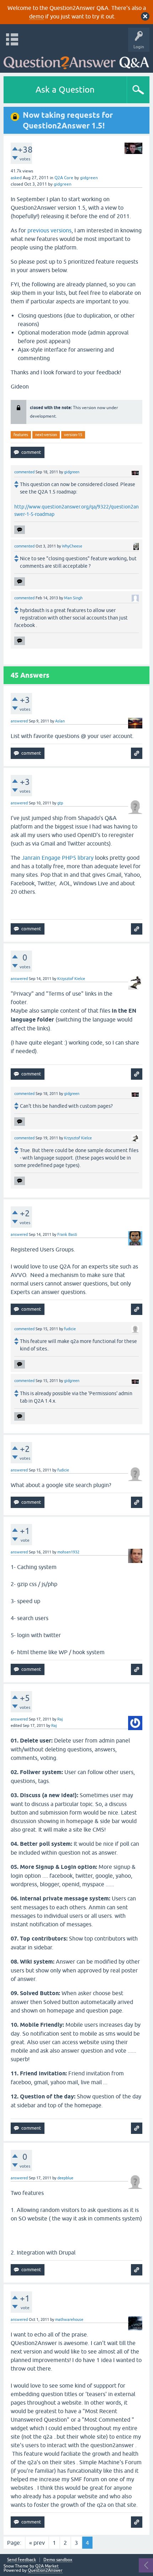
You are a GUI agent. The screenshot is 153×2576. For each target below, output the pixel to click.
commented (24, 472)
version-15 (73, 435)
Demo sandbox (58, 2560)
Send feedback (22, 2560)
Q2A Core (64, 178)
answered (19, 721)
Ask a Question (65, 90)
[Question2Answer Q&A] (76, 60)
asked (16, 178)
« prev (37, 2543)
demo (36, 16)
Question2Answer (45, 2570)
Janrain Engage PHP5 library (58, 858)
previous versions (49, 230)
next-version (46, 435)
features (21, 435)
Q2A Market (47, 2566)
